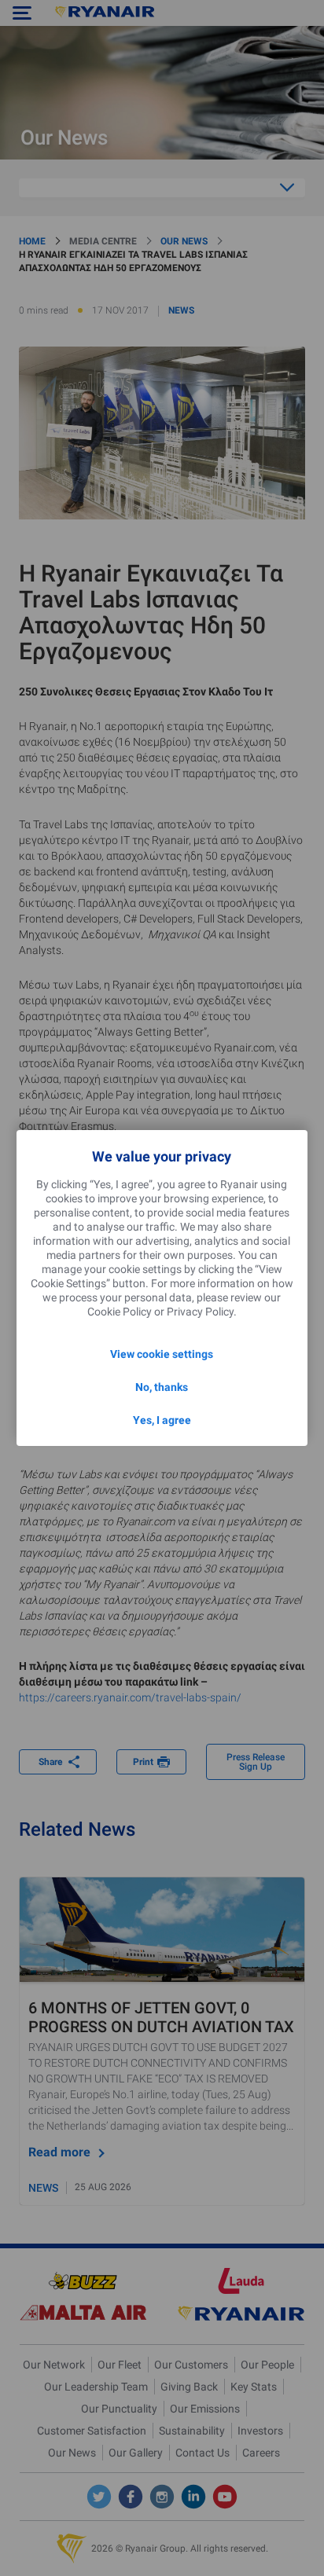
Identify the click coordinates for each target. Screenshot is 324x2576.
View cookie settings (162, 1354)
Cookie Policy (120, 1312)
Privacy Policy (200, 1312)
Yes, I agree (162, 1420)
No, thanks (162, 1387)
